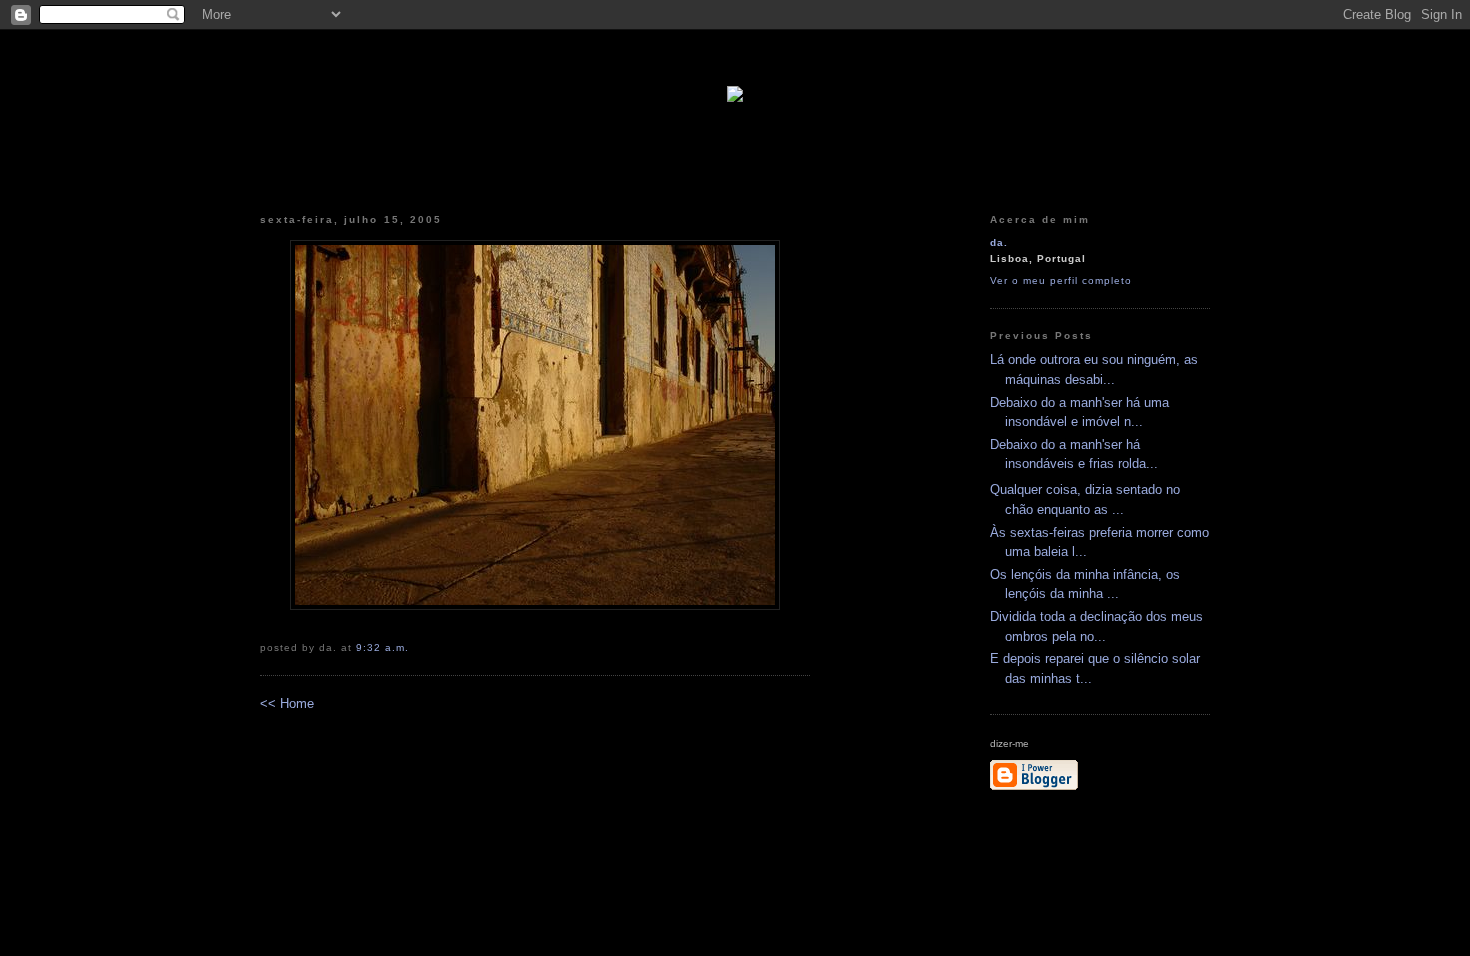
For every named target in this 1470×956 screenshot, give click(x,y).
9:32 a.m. (382, 647)
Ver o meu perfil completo (1061, 280)
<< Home (287, 703)
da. (999, 242)
